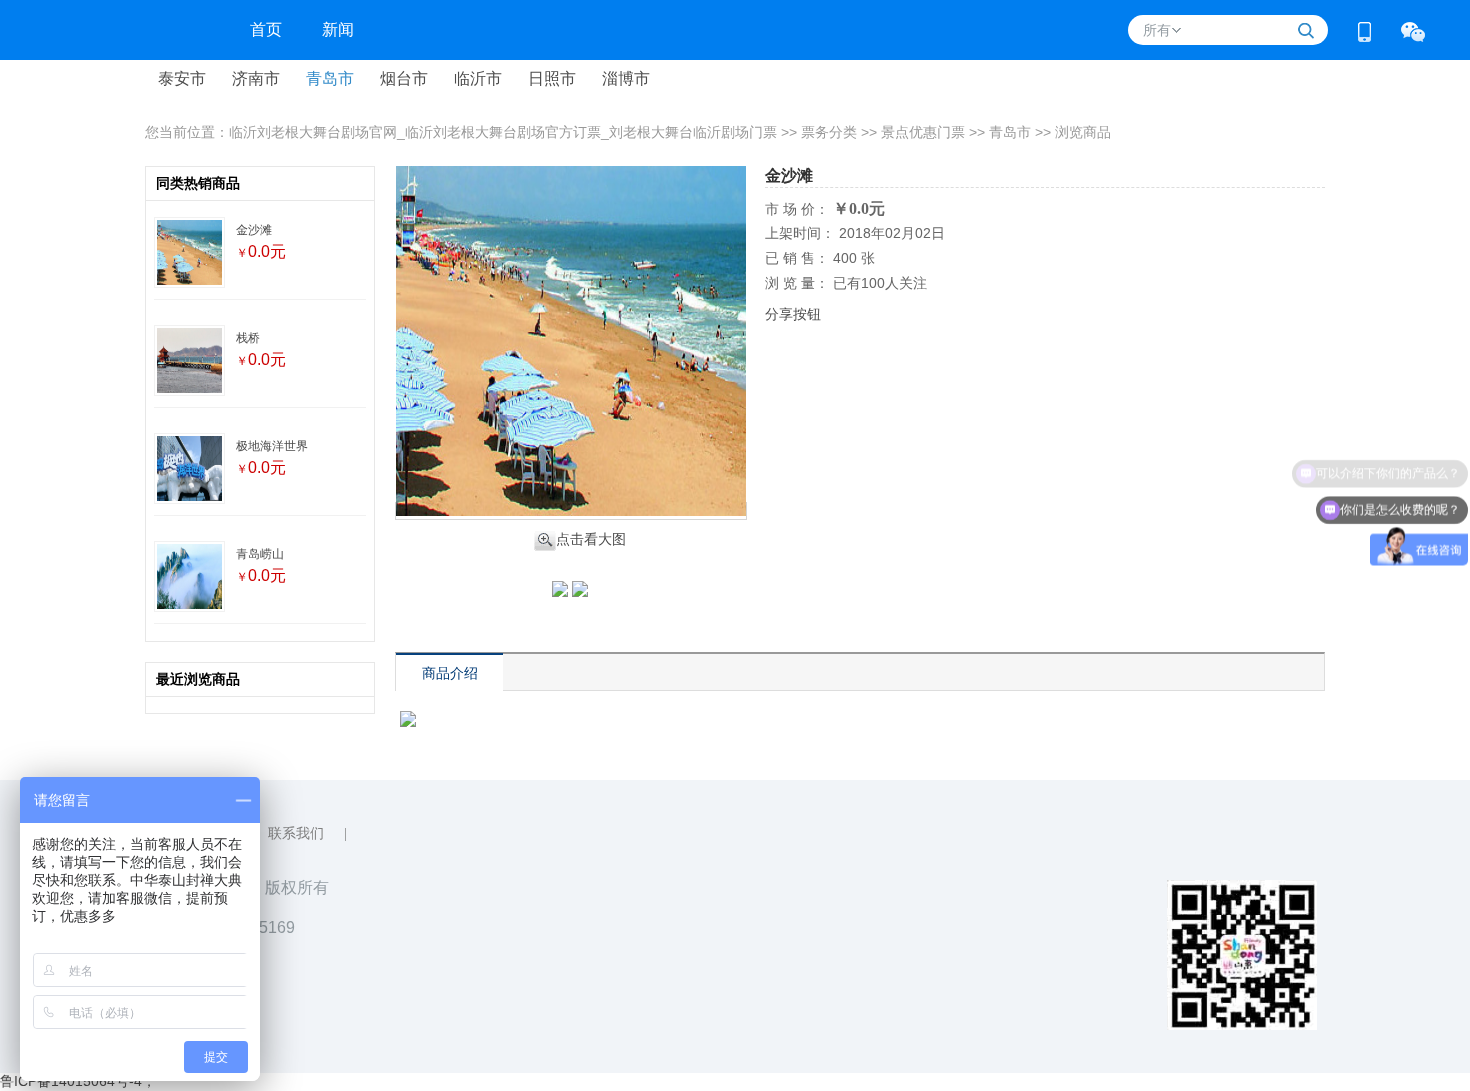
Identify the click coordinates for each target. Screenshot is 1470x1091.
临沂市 (478, 78)
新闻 (338, 29)
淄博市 (626, 78)
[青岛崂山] (189, 578)
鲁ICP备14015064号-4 (71, 1081)
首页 (266, 29)
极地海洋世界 (272, 446)
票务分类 (829, 132)
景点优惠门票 (923, 132)
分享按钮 (793, 314)
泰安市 (182, 78)
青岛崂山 (260, 554)
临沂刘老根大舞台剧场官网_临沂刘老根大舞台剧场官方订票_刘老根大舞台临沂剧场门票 (503, 132)
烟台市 (404, 78)
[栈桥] (189, 362)
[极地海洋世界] (189, 470)
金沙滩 (254, 230)
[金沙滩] (189, 254)
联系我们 (296, 833)
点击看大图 (591, 539)
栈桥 (248, 338)
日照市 (552, 78)
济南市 (256, 78)
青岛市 (330, 78)
